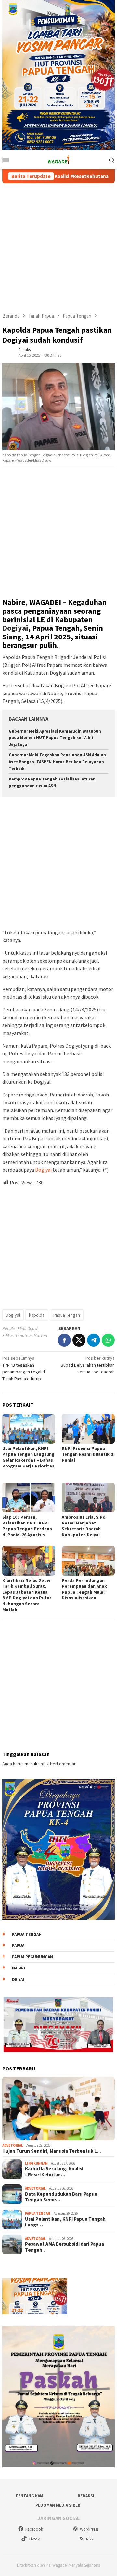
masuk (31, 1764)
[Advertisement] (58, 248)
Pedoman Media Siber (58, 2505)
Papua (18, 1946)
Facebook (34, 2529)
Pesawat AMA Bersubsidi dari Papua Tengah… (65, 2247)
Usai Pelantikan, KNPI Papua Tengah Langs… (65, 2222)
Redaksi (86, 2496)
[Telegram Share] (94, 1340)
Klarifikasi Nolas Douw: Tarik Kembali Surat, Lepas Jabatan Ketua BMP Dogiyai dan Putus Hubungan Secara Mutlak (27, 1595)
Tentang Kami (30, 2496)
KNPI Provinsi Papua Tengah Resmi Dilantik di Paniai (88, 1454)
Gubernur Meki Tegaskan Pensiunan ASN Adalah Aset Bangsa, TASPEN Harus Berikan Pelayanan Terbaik (57, 762)
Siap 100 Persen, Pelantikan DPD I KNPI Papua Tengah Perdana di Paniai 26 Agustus (27, 1526)
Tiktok (34, 2539)
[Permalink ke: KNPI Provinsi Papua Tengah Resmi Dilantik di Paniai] (88, 1429)
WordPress (89, 2529)
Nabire (19, 1968)
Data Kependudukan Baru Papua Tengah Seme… (61, 2197)
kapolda (37, 1315)
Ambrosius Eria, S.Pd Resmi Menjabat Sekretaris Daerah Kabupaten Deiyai (84, 1526)
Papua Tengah (67, 1315)
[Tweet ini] (79, 1340)
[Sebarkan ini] (64, 1340)
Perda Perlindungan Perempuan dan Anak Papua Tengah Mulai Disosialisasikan (84, 1589)
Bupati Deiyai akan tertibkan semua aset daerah (88, 1365)
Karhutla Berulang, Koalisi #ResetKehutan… (54, 2172)
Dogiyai (15, 628)
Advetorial (13, 2145)
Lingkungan (36, 2163)
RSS (89, 2539)
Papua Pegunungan (32, 1957)
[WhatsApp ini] (108, 1340)
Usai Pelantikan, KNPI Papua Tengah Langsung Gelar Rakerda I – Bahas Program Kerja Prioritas (28, 1460)
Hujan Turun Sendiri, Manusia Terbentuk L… (52, 2151)
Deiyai (18, 1979)
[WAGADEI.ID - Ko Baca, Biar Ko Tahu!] (58, 159)
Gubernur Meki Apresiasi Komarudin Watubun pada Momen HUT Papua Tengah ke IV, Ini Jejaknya (55, 738)
